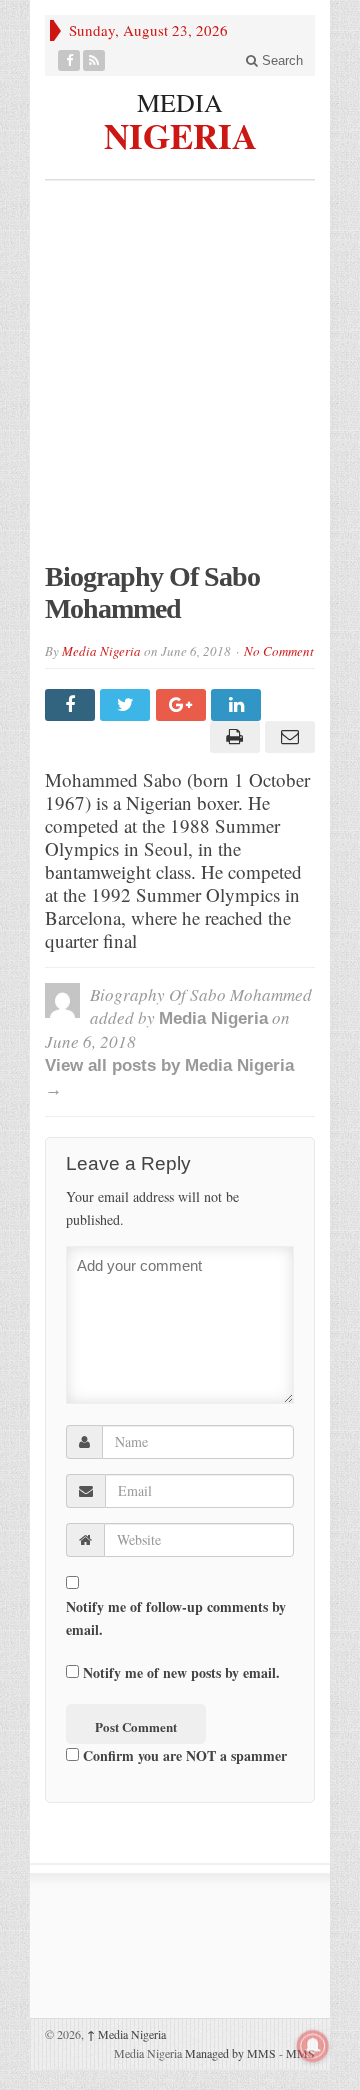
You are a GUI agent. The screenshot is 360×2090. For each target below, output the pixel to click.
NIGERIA (180, 133)
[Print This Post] (231, 737)
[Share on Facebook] (72, 705)
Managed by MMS (230, 2053)
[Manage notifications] (313, 2046)
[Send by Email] (287, 737)
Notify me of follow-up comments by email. (176, 1618)
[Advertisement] (180, 381)
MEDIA (180, 102)
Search (280, 60)
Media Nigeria (101, 651)
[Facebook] (69, 60)
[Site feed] (94, 60)
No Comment (279, 651)
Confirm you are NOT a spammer (183, 1755)
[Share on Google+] (183, 705)
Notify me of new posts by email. (181, 1672)
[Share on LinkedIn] (238, 705)
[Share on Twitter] (127, 705)
